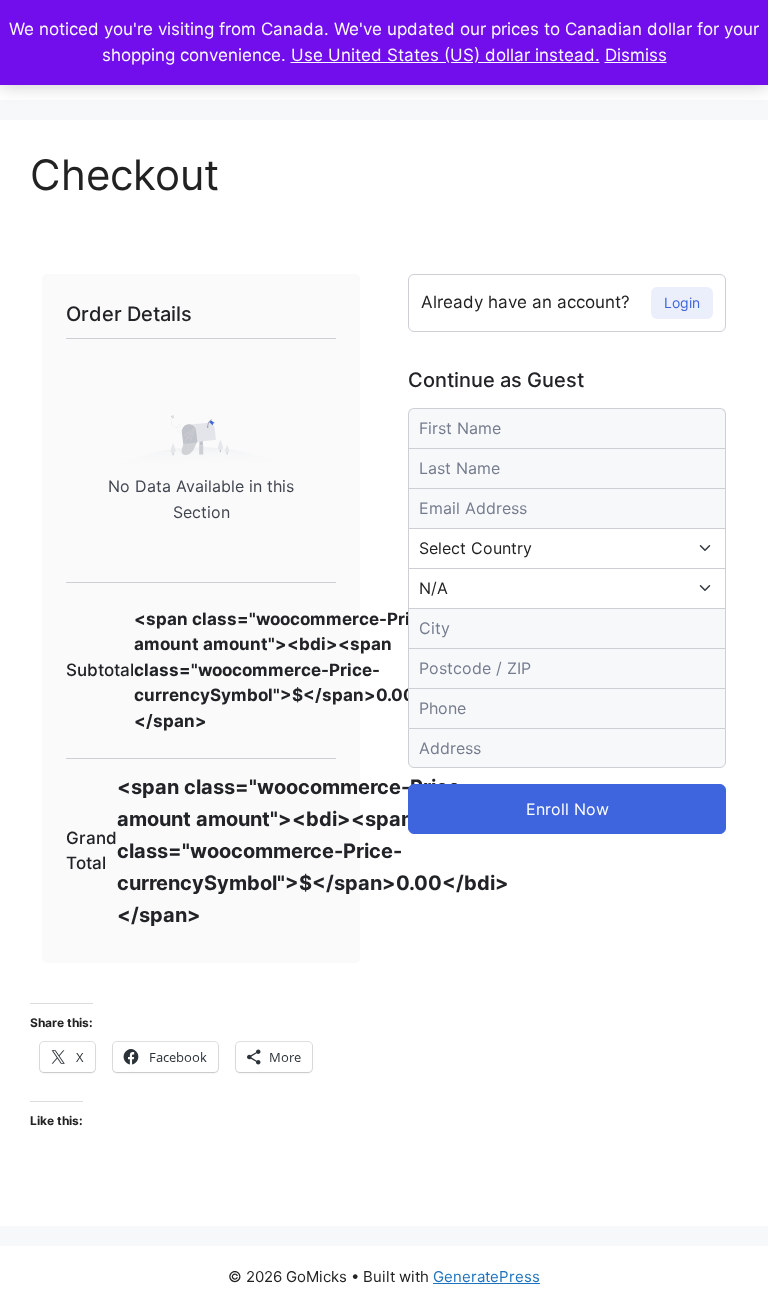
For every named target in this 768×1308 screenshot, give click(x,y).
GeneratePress (486, 1276)
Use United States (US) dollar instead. (445, 55)
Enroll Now (567, 809)
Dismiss (636, 55)
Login (682, 302)
